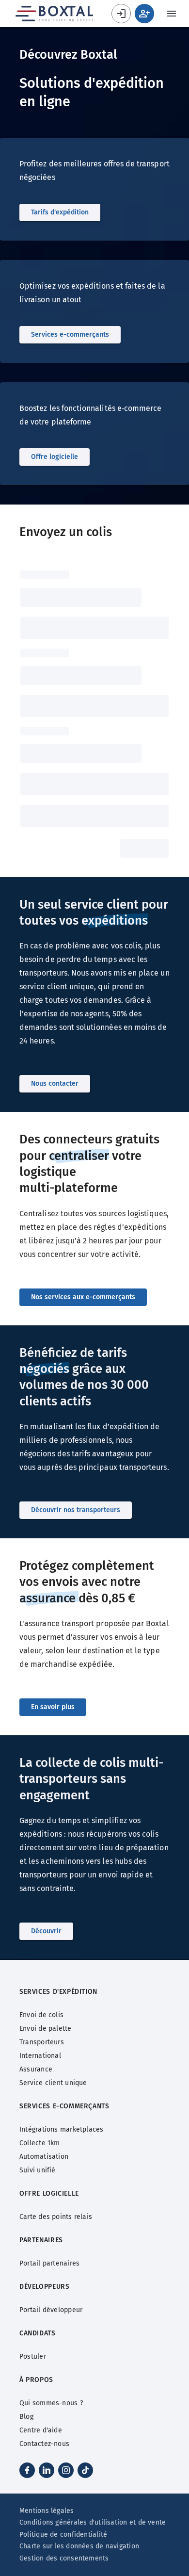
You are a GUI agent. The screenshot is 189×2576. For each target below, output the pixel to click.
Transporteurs (42, 2042)
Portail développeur (51, 2310)
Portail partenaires (49, 2263)
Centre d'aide (41, 2430)
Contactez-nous (44, 2444)
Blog (26, 2417)
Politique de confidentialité (63, 2535)
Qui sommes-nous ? (51, 2403)
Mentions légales (47, 2511)
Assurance (36, 2069)
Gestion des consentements (64, 2558)
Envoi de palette (46, 2029)
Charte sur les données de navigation (79, 2546)
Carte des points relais (56, 2217)
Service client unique (53, 2083)
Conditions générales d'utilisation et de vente (93, 2522)
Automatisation (44, 2157)
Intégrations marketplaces (62, 2129)
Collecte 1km (40, 2143)
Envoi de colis (41, 2015)
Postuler (33, 2356)
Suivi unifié (38, 2170)
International (40, 2056)
